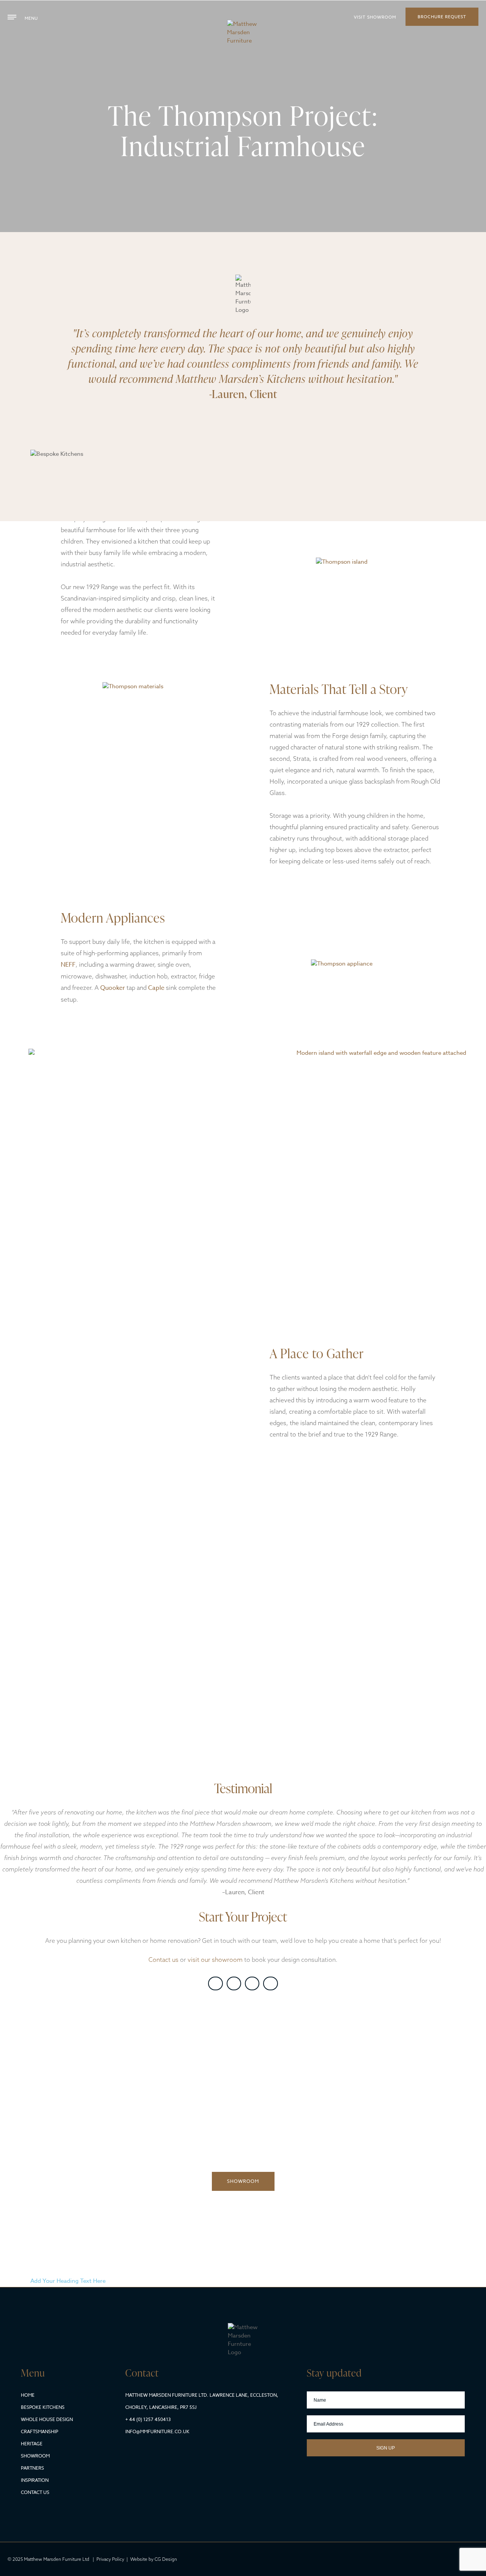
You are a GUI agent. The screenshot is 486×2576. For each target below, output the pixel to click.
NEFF (68, 965)
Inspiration (35, 2480)
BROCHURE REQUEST (442, 17)
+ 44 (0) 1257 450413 (148, 2419)
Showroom (35, 2456)
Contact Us (35, 2492)
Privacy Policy (110, 2559)
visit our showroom (215, 1960)
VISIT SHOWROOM (375, 17)
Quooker (113, 988)
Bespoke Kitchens (43, 2407)
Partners (32, 2468)
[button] (215, 1983)
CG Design (166, 2559)
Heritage (32, 2444)
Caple (156, 988)
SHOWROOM (243, 2181)
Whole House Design (47, 2419)
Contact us (163, 1960)
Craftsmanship (39, 2431)
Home (28, 2395)
